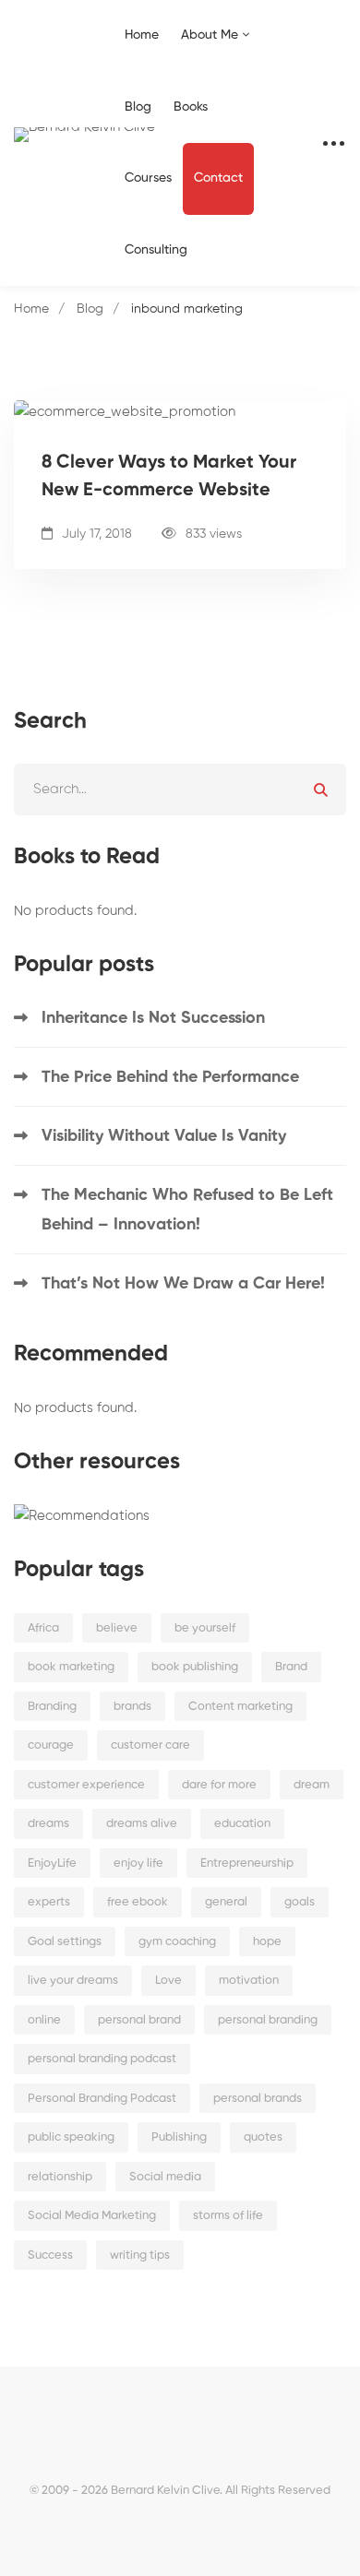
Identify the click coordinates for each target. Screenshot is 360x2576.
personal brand (139, 2020)
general (226, 1902)
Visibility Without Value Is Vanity (164, 1136)
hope (267, 1942)
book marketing (71, 1667)
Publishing (179, 2137)
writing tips (140, 2255)
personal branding (268, 2020)
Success (50, 2255)
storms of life (228, 2216)
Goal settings (65, 1942)
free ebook (138, 1902)
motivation (249, 1981)
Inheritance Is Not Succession (153, 1018)
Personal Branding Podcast (102, 2099)
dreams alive (142, 1824)
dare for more (219, 1785)
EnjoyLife (52, 1864)
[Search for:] (180, 789)
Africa (43, 1628)
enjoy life (138, 1864)
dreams (48, 1824)
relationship (60, 2177)
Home (31, 309)
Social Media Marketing (92, 2216)
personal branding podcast (102, 2059)
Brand (291, 1667)
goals (300, 1902)
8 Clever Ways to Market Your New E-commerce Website (169, 477)
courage (51, 1745)
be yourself (205, 1628)
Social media (165, 2177)
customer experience (86, 1785)
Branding (52, 1707)
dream (312, 1785)
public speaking (71, 2137)
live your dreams (73, 1981)
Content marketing (240, 1707)
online (44, 2020)
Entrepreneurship (247, 1864)
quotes (263, 2137)
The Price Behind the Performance (170, 1077)
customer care (150, 1745)
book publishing (195, 1667)
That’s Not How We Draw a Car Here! (183, 1284)
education (242, 1824)
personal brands (258, 2099)
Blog (90, 309)
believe (117, 1628)
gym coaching (177, 1942)
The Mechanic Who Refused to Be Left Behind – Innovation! (187, 1210)
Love (168, 1981)
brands (132, 1707)
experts (49, 1902)
